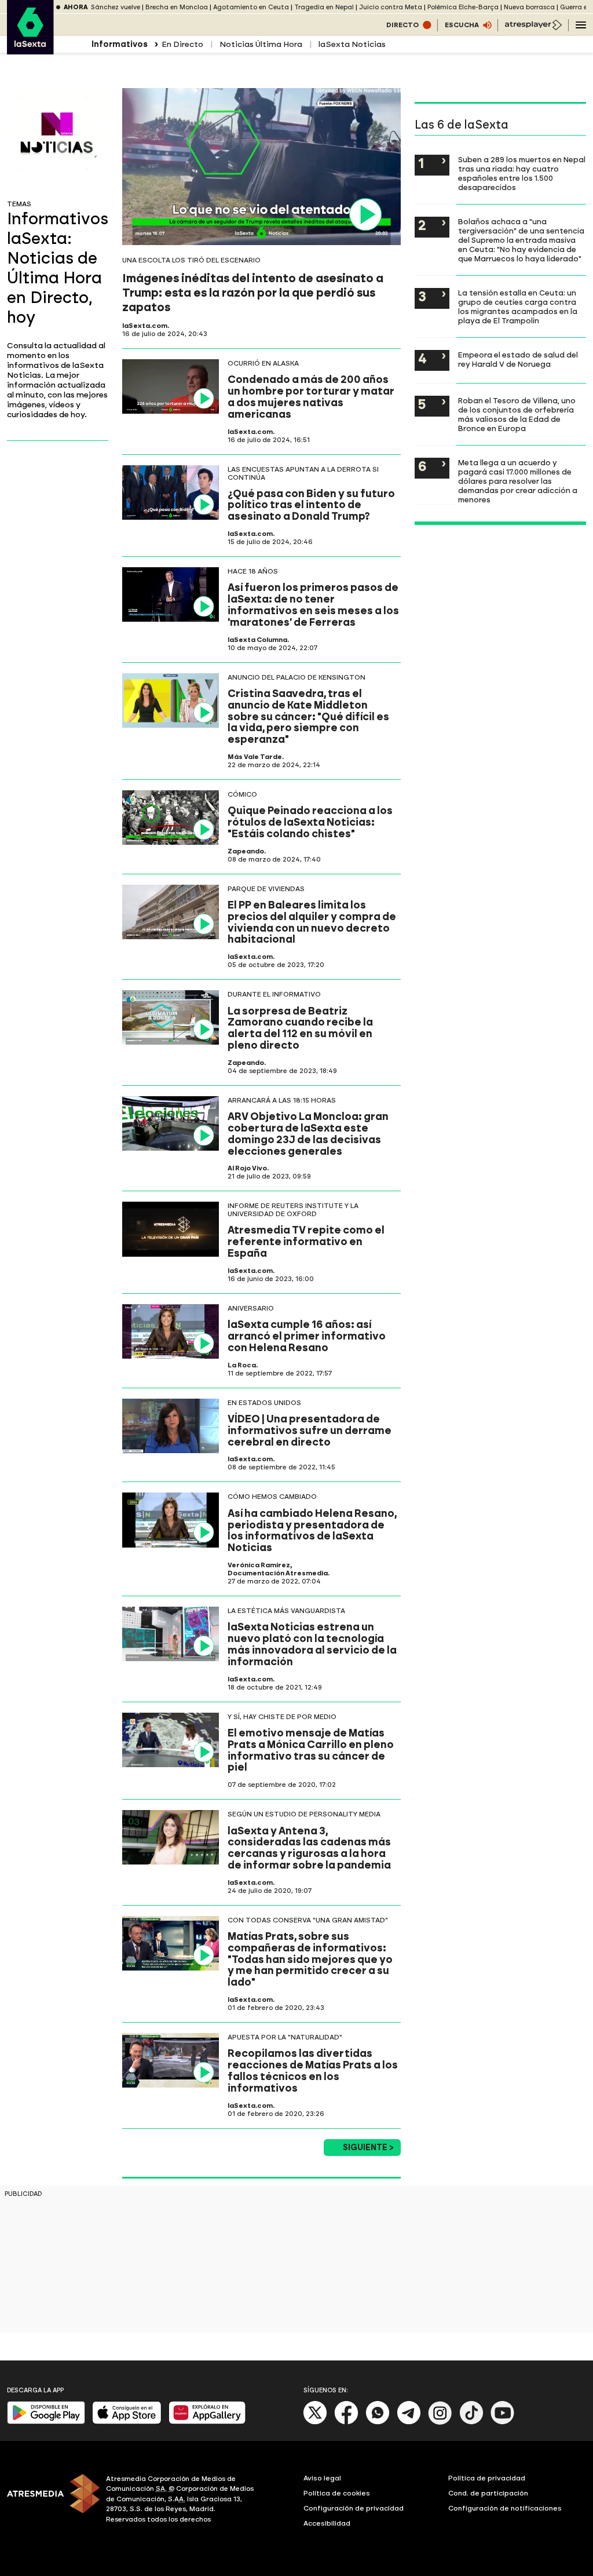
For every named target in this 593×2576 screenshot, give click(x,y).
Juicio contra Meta (391, 7)
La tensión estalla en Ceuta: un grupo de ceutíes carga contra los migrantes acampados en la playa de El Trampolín (518, 307)
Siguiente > (368, 2148)
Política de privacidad (487, 2478)
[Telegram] (409, 2422)
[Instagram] (440, 2422)
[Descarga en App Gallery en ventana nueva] (207, 2422)
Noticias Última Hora (261, 44)
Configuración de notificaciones (505, 2508)
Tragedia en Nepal (324, 7)
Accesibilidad (327, 2523)
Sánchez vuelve (116, 7)
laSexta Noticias (352, 44)
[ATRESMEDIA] (50, 2501)
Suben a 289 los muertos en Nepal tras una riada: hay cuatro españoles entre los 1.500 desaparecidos (522, 173)
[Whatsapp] (378, 2422)
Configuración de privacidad (354, 2508)
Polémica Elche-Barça (463, 7)
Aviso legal (322, 2478)
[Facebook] (346, 2422)
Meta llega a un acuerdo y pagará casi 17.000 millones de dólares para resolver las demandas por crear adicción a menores (518, 481)
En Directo (182, 44)
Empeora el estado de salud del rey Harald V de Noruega (518, 359)
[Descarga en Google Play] (46, 2422)
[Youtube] (503, 2422)
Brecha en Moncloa (177, 7)
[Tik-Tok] (471, 2422)
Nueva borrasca (529, 7)
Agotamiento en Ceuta (251, 7)
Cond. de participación (488, 2493)
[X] (315, 2422)
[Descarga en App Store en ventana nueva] (127, 2422)
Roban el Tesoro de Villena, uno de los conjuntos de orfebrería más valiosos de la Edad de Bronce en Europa (517, 414)
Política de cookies (337, 2493)
